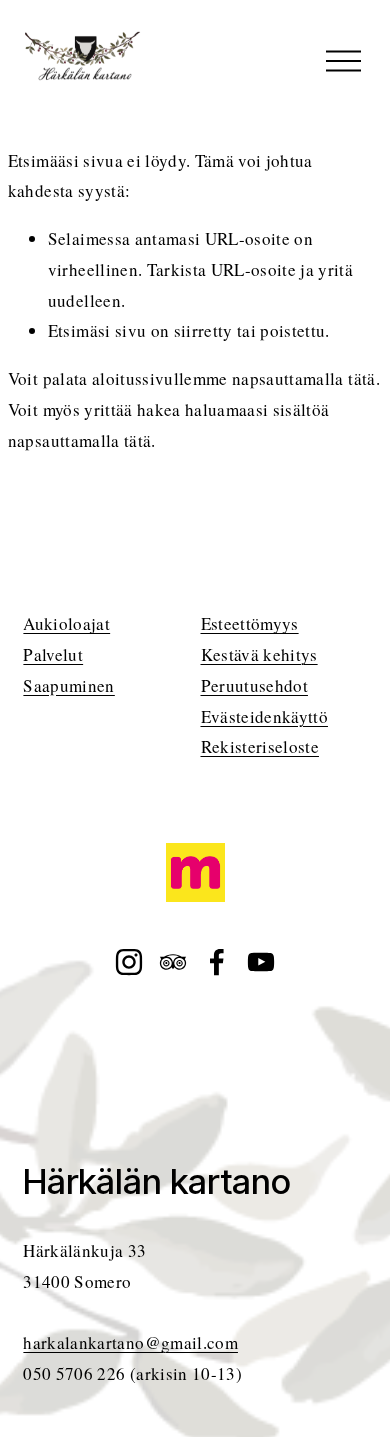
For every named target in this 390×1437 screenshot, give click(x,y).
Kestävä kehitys (259, 654)
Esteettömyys (250, 623)
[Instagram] (129, 962)
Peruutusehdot (254, 685)
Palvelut (53, 654)
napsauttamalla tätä (304, 378)
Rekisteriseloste (260, 746)
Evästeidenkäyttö (264, 716)
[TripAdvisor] (173, 962)
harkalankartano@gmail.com (130, 1342)
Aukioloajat (66, 623)
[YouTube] (261, 962)
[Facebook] (217, 962)
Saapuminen (68, 685)
